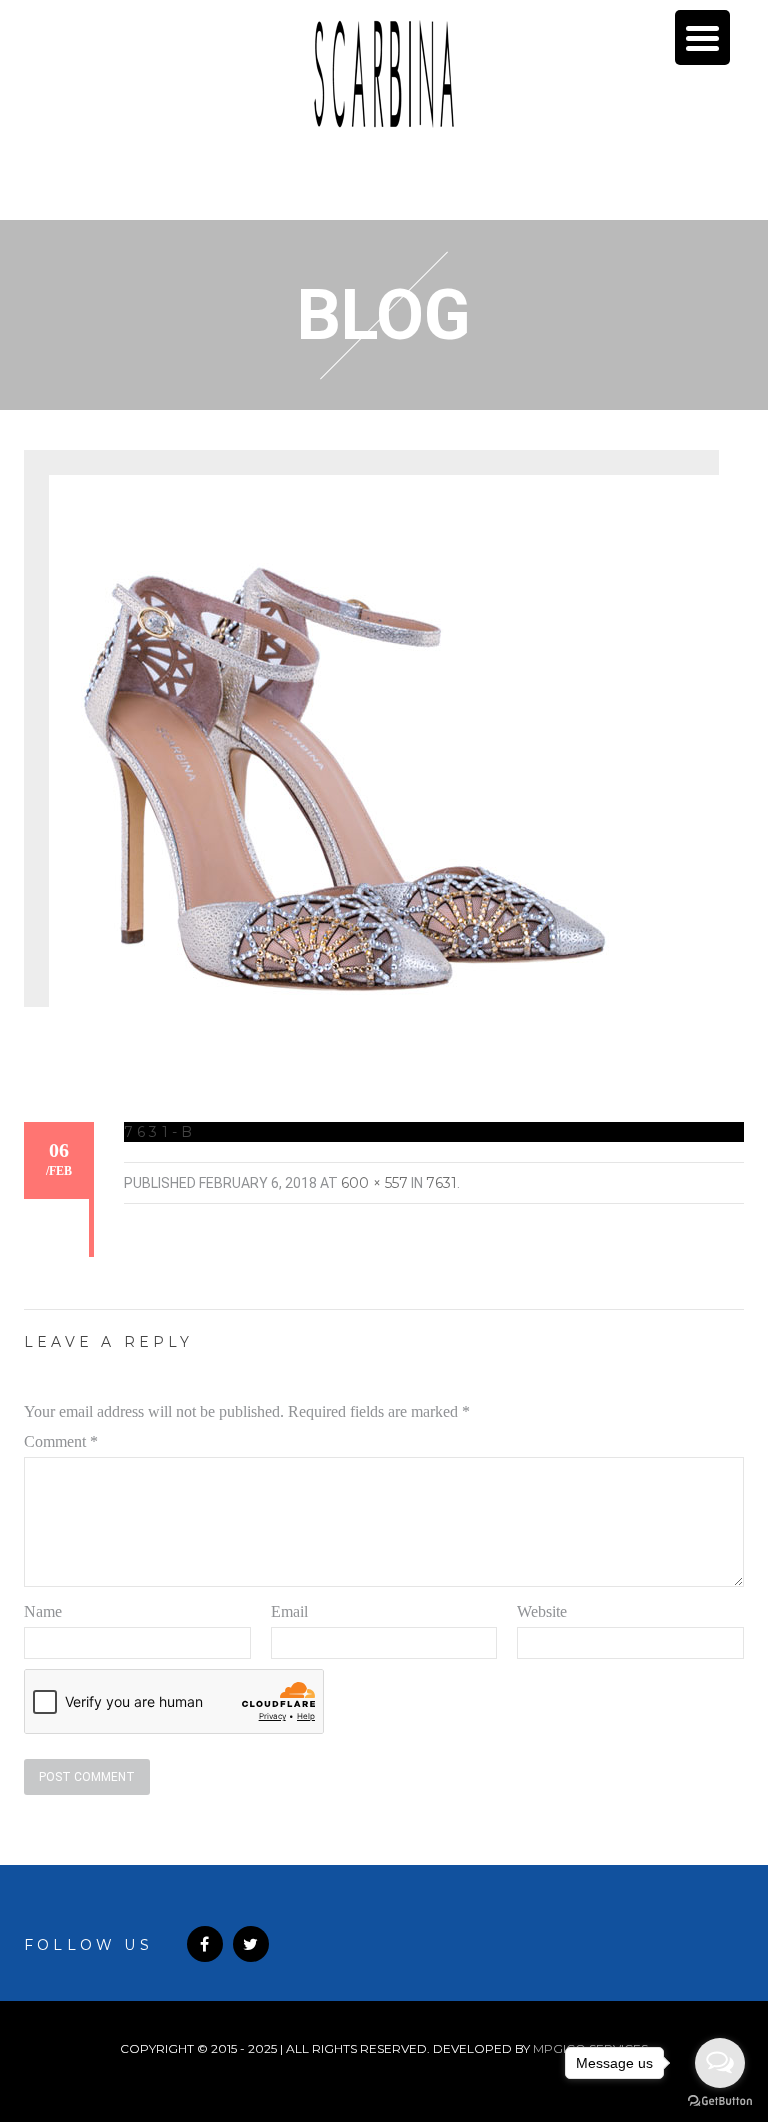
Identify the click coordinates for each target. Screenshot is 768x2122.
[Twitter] (251, 1944)
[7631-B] (349, 752)
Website (542, 1611)
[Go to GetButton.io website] (720, 2101)
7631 (441, 1183)
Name (43, 1611)
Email (289, 1611)
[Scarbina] (384, 74)
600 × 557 (374, 1183)
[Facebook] (205, 1944)
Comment (61, 1441)
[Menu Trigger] (702, 37)
